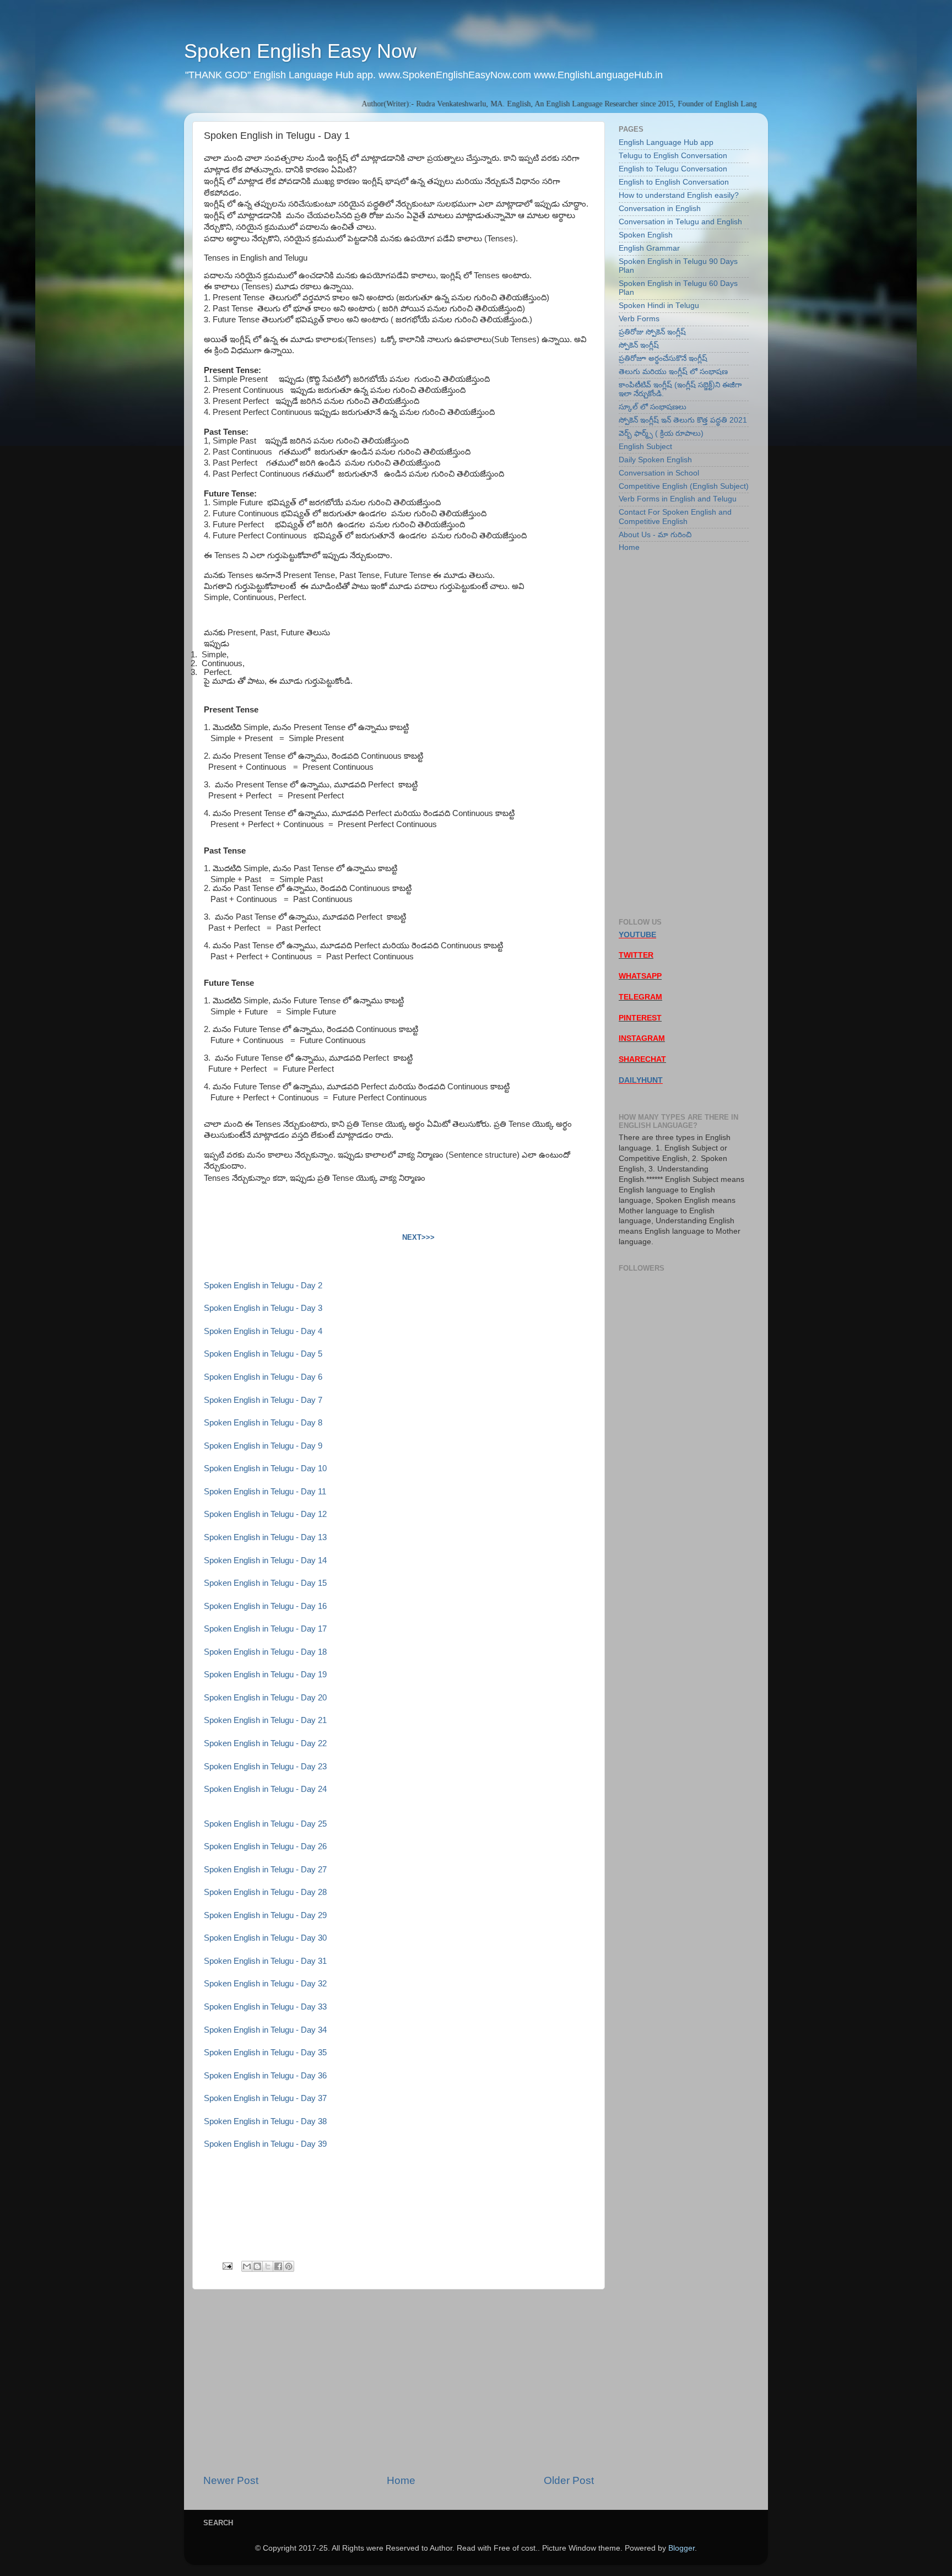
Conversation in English (660, 209)
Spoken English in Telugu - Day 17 (265, 1629)
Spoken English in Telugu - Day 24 (265, 1789)
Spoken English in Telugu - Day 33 (265, 2007)
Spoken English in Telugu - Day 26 (265, 1846)
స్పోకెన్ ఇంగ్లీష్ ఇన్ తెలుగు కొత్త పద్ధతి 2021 (683, 420)
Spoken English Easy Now (300, 51)
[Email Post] (227, 2266)
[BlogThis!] (257, 2266)
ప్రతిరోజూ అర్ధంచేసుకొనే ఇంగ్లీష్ (663, 358)
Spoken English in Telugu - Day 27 (265, 1870)
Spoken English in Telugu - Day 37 (265, 2098)
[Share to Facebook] (278, 2266)
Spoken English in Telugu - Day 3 (263, 1308)
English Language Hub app (666, 142)
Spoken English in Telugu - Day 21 (265, 1720)
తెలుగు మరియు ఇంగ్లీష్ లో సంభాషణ (673, 372)
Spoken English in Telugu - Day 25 (265, 1824)
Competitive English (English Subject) (684, 486)
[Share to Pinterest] (289, 2266)
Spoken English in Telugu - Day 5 (263, 1354)
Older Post (569, 2480)
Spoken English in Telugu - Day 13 (265, 1537)
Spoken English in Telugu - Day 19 (265, 1675)
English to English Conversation (674, 182)
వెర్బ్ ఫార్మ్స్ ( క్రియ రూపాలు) (661, 433)
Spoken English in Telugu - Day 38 (265, 2121)
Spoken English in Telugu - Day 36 (265, 2076)
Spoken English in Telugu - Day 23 (265, 1767)
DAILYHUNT (641, 1080)
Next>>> (418, 1237)
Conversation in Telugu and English (680, 222)
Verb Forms (639, 319)
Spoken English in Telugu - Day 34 (265, 2030)
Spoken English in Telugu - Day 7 (263, 1400)
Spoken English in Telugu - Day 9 (263, 1446)
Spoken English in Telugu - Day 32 (265, 1984)
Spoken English (646, 235)
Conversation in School (659, 473)
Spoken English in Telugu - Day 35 (265, 2053)
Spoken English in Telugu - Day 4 (263, 1331)
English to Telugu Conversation (673, 169)
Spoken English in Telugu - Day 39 (265, 2144)
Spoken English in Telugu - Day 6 (263, 1377)
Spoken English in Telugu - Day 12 (265, 1514)
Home (401, 2480)
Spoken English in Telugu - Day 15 (265, 1583)
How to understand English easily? (679, 195)
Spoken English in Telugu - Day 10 (265, 1468)
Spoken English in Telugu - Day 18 (265, 1652)
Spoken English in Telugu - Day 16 (265, 1606)
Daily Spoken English (655, 460)
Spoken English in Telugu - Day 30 (265, 1938)
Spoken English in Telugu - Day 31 (265, 1961)
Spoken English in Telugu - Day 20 (265, 1698)
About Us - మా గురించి (655, 535)
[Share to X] (268, 2266)
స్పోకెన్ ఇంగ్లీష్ (639, 345)
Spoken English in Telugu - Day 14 (265, 1560)
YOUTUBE (637, 935)
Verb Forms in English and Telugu (678, 499)
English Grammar (649, 248)
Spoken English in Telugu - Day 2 (263, 1286)
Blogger (681, 2548)
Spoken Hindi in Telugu (659, 306)
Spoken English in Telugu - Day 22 (265, 1743)
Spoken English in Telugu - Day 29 (265, 1915)
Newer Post (231, 2480)
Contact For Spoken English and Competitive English (675, 517)
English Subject (645, 447)
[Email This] (247, 2266)
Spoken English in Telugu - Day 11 (265, 1492)
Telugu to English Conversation (673, 156)
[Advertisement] (399, 2381)
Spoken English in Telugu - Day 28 (265, 1892)
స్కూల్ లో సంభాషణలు (653, 407)
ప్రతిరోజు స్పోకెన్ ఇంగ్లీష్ (652, 332)
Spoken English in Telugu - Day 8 (263, 1423)
